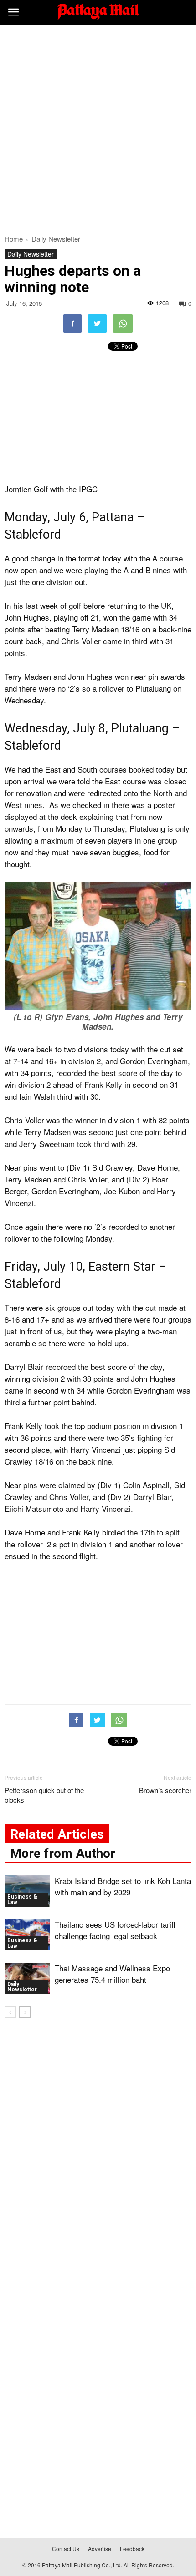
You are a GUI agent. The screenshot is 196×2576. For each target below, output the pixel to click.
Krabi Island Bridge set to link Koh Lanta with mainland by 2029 (123, 1886)
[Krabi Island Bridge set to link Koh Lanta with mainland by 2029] (27, 1891)
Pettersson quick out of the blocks (44, 1795)
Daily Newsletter (31, 254)
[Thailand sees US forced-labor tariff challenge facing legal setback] (27, 1935)
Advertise (100, 2548)
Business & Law (22, 1899)
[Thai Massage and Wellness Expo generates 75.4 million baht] (27, 1978)
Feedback (132, 2548)
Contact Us (66, 2548)
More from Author (63, 1853)
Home (14, 239)
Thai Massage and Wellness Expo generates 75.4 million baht (112, 1974)
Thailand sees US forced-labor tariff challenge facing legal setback (115, 1930)
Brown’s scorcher (165, 1790)
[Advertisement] (98, 127)
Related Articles (57, 1834)
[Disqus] (98, 2156)
